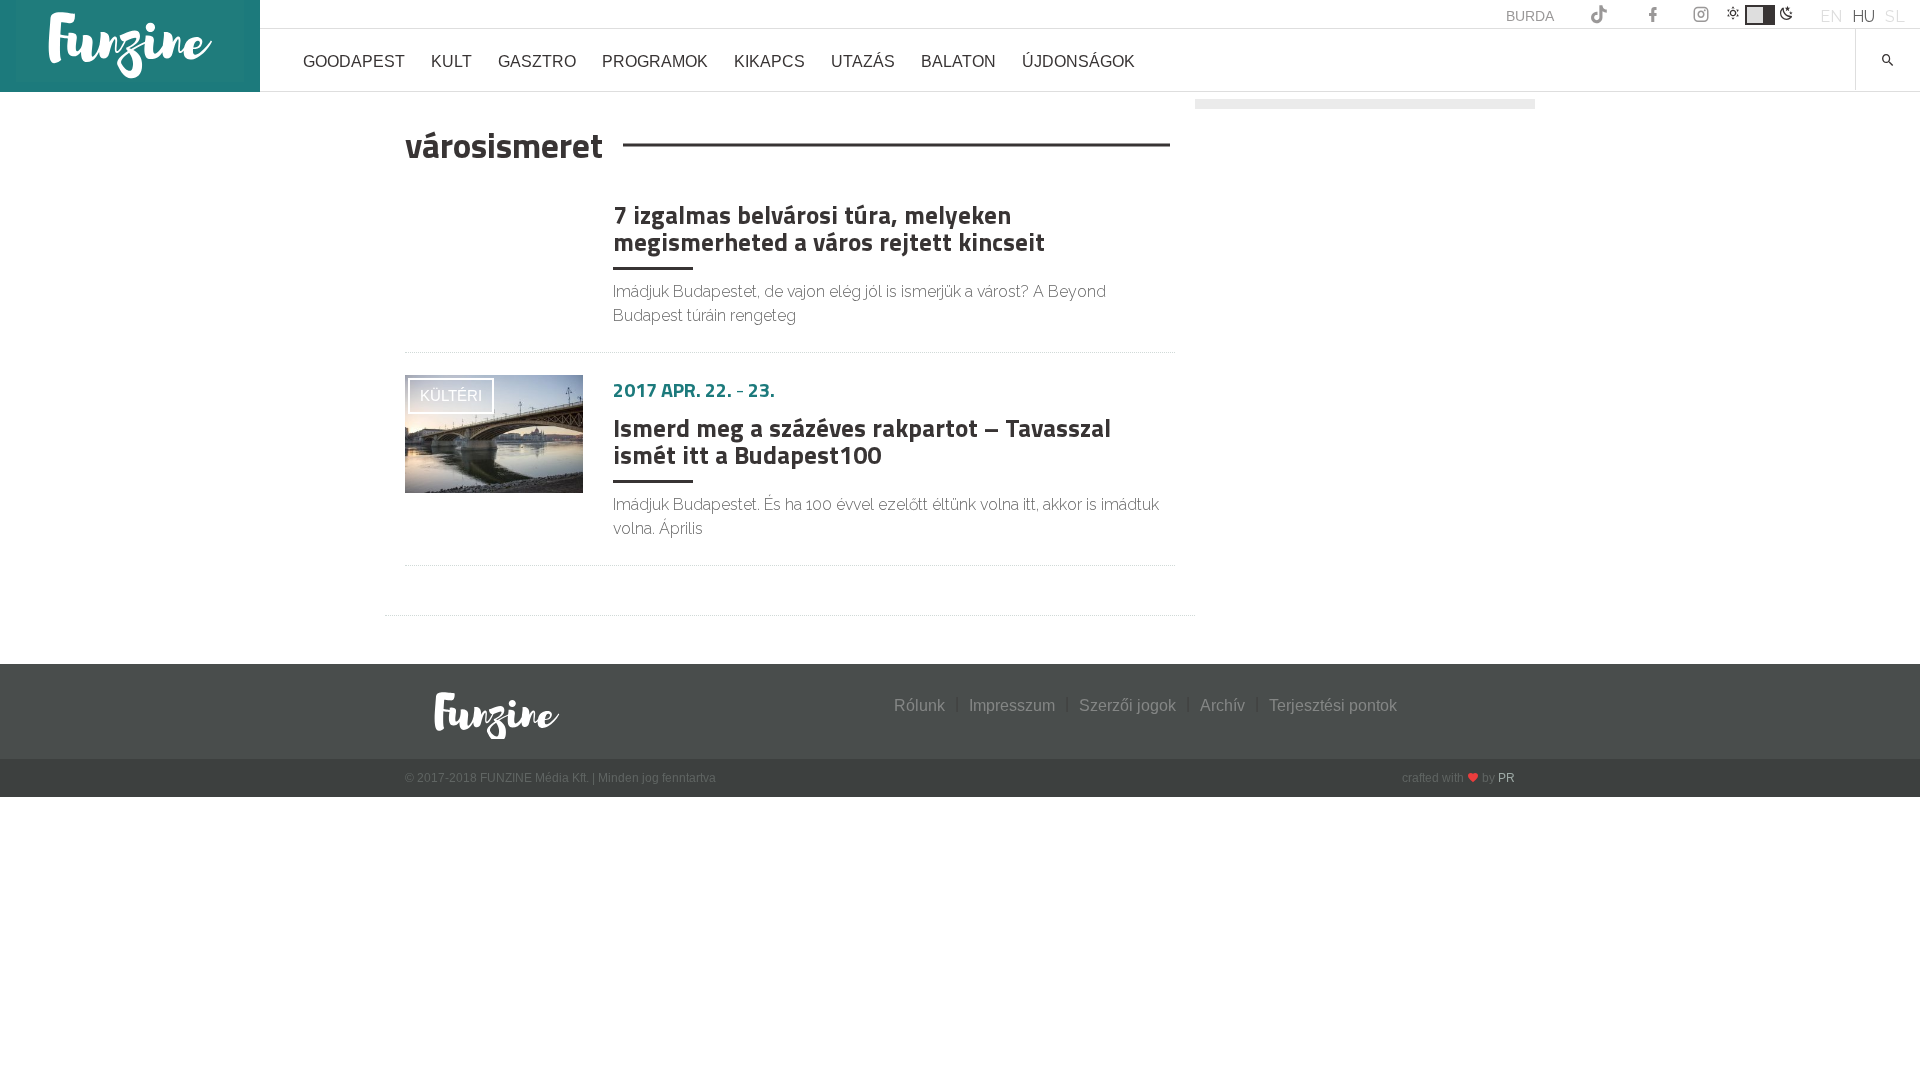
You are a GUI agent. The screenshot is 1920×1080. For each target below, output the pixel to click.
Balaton (958, 61)
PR (1506, 778)
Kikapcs (769, 61)
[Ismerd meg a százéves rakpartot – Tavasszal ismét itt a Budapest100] (494, 434)
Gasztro (537, 61)
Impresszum (1012, 705)
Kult (451, 61)
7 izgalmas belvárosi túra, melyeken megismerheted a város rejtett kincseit (829, 229)
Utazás (863, 61)
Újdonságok (1078, 61)
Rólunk (919, 705)
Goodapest (354, 61)
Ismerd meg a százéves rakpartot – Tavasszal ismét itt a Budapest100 (862, 442)
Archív (1222, 705)
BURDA (1530, 16)
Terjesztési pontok (1333, 705)
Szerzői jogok (1127, 705)
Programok (655, 61)
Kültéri (451, 395)
